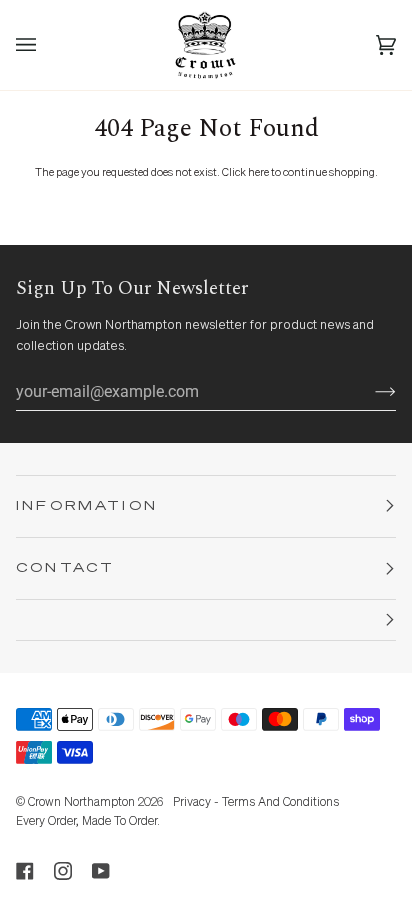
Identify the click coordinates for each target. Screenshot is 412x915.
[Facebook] (25, 871)
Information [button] (87, 506)
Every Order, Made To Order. (88, 822)
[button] (206, 620)
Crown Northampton (81, 803)
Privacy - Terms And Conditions (256, 803)
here (258, 172)
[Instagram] (63, 871)
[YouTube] (101, 871)
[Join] (369, 391)
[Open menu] (46, 45)
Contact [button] (65, 568)
